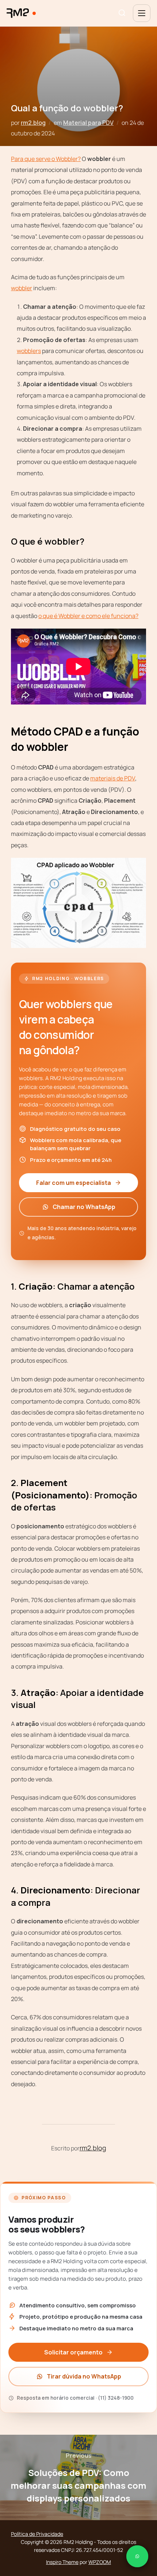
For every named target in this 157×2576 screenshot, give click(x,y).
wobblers (29, 351)
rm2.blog (33, 123)
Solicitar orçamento (73, 2352)
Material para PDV (88, 123)
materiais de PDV (113, 778)
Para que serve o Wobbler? (46, 159)
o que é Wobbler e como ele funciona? (88, 616)
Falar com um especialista (74, 1183)
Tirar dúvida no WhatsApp (84, 2376)
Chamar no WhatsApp (84, 1207)
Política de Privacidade (37, 2534)
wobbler (22, 288)
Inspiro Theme (62, 2562)
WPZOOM (100, 2562)
